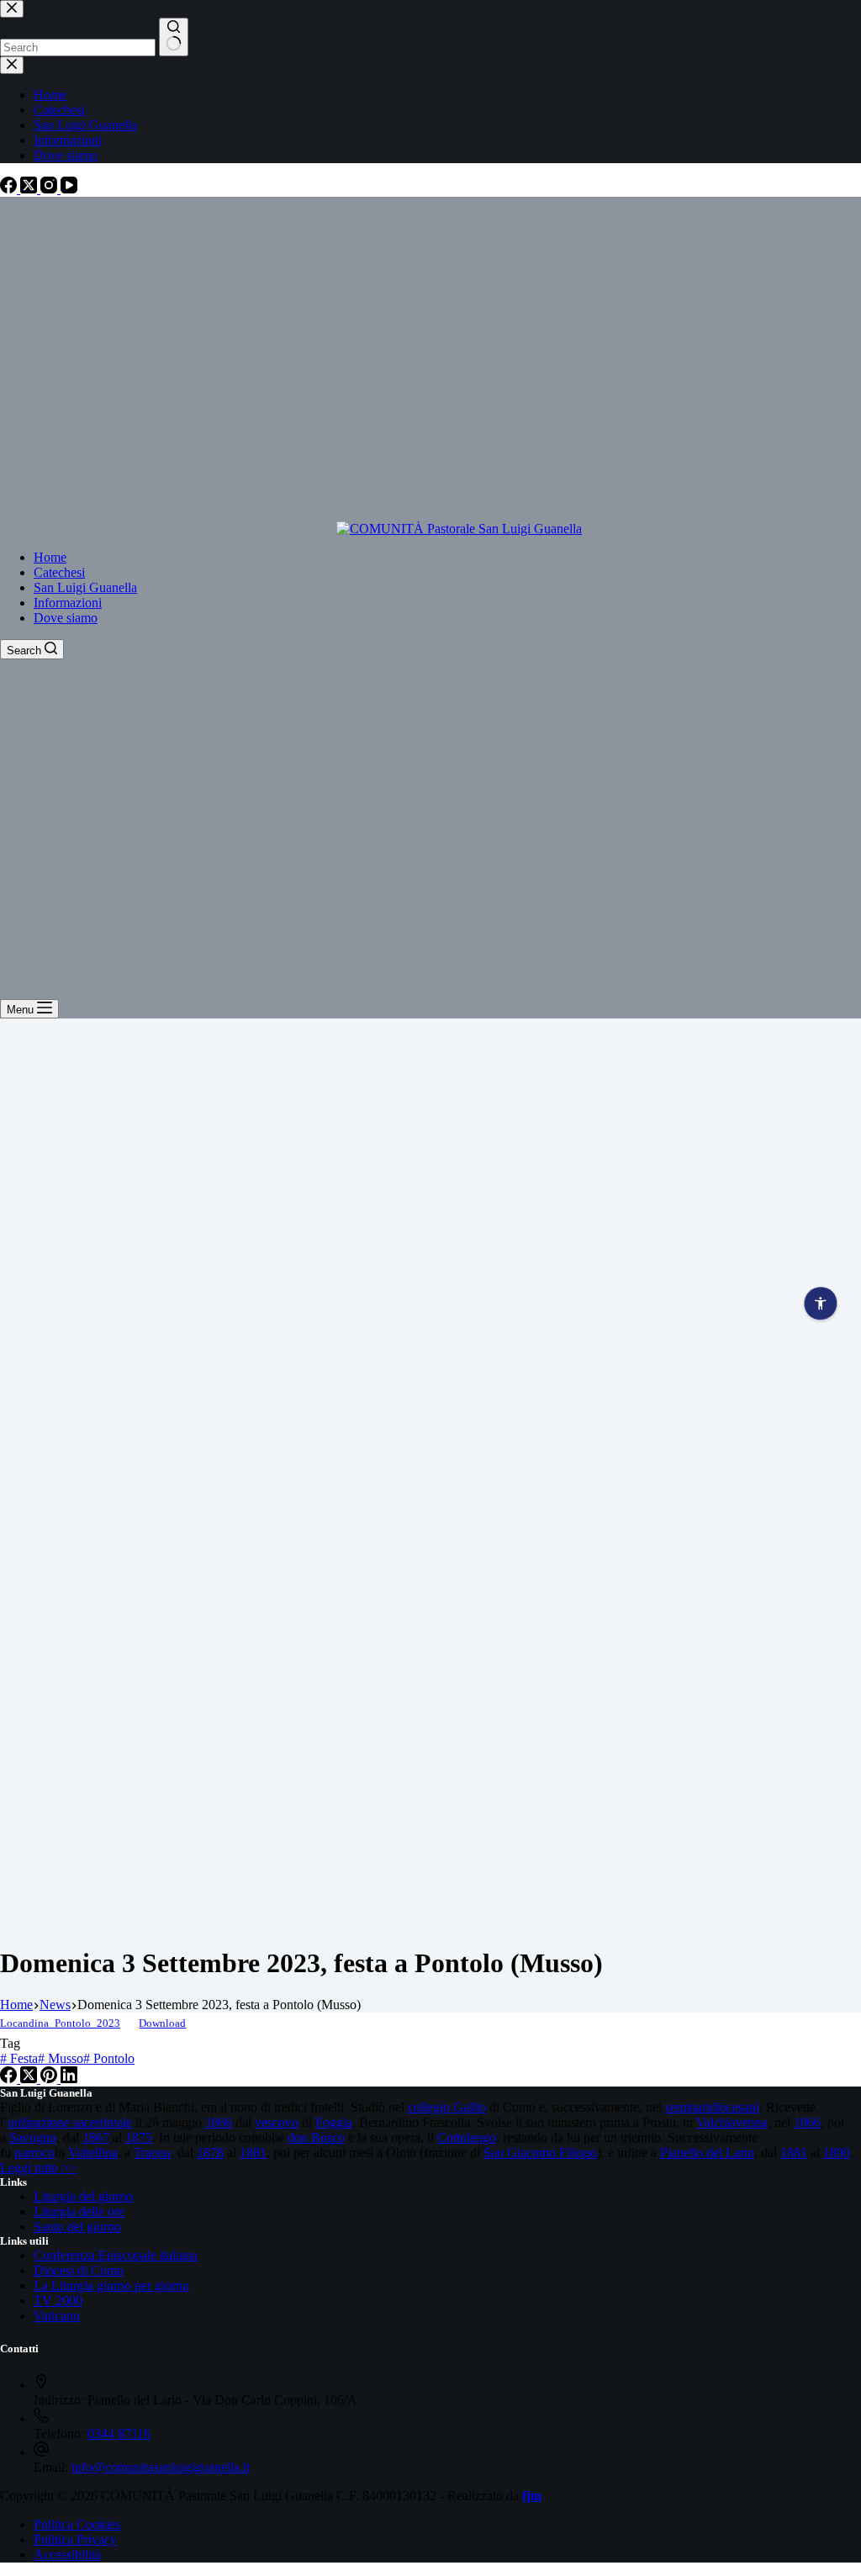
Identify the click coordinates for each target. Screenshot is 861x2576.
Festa (19, 2058)
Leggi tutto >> (38, 2168)
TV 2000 (58, 2301)
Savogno (33, 2137)
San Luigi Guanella (85, 587)
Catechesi (59, 572)
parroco (34, 2153)
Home (50, 557)
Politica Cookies (77, 2524)
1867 (96, 2137)
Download (162, 2023)
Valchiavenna (732, 2122)
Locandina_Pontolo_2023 (60, 2023)
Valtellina (93, 2153)
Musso (61, 2058)
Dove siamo (66, 618)
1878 (210, 2153)
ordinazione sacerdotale (70, 2122)
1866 (219, 2122)
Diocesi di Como (79, 2270)
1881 (253, 2153)
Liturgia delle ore (79, 2211)
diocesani (734, 2107)
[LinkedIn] (69, 2079)
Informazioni (68, 603)
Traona (152, 2153)
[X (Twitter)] (30, 189)
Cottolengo (467, 2137)
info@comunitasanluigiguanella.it (161, 2467)
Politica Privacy (75, 2539)
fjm (532, 2496)
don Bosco (316, 2137)
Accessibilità (67, 2555)
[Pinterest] (50, 2079)
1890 (837, 2153)
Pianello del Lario (707, 2153)
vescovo (277, 2122)
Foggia (334, 2122)
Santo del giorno (77, 2227)
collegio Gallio (447, 2107)
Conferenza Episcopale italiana (116, 2255)
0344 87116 (119, 2433)
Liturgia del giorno (83, 2196)
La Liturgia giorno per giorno (111, 2285)
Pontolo (109, 2058)
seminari (687, 2107)
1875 (139, 2137)
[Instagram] (50, 189)
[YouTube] (69, 189)
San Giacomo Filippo (540, 2153)
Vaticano (57, 2316)
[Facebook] (10, 189)
